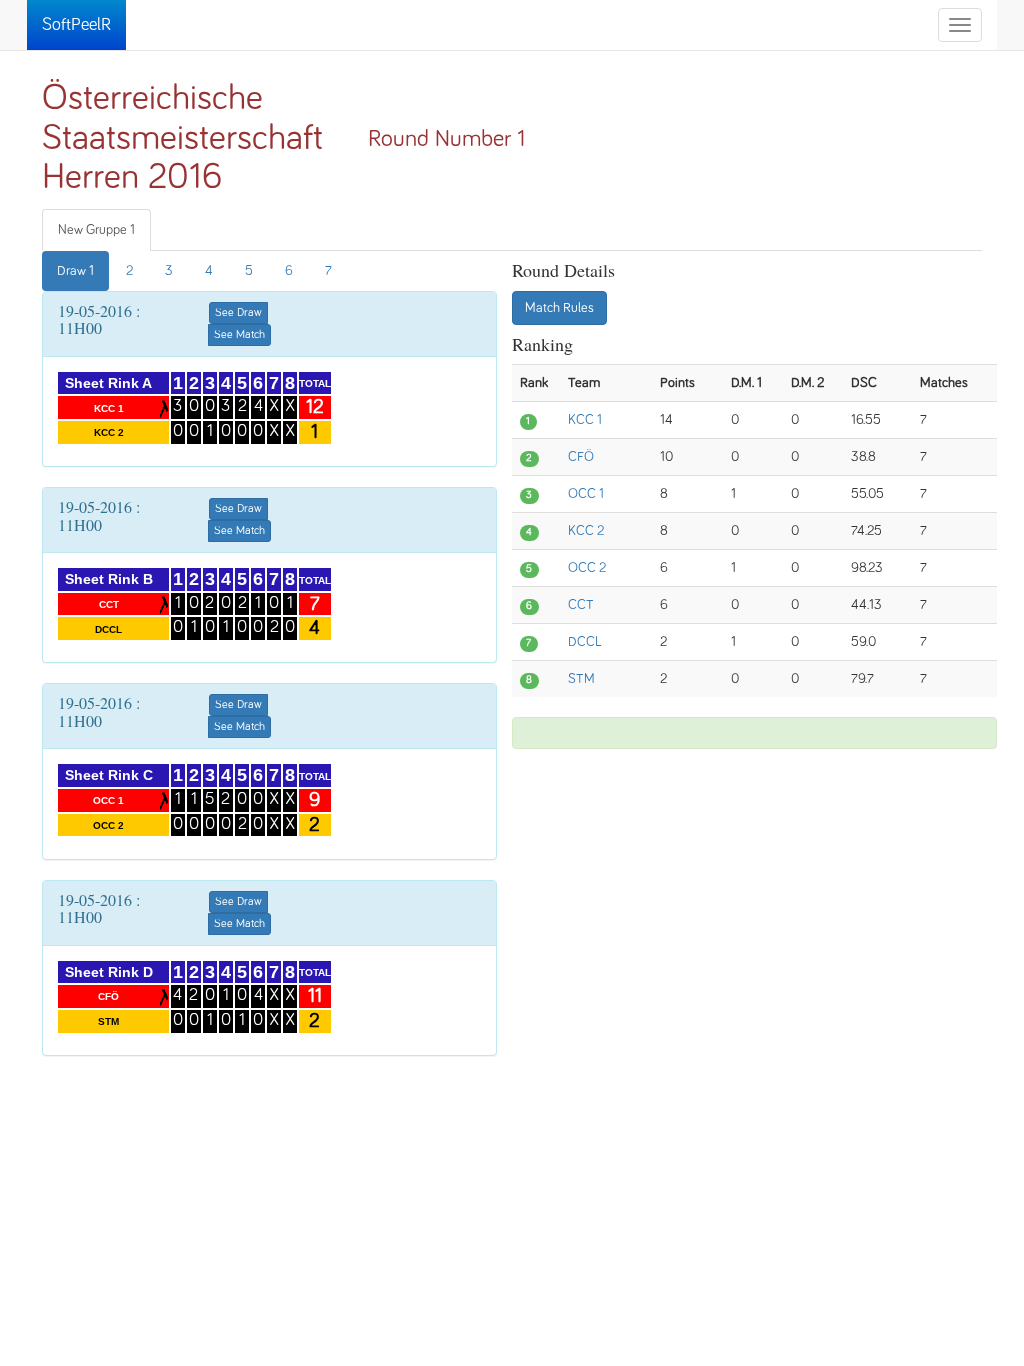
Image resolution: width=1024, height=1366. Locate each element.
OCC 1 (586, 494)
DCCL (585, 642)
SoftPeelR (76, 25)
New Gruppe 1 (96, 230)
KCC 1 (585, 420)
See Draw (238, 313)
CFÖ (581, 457)
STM (581, 679)
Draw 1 (75, 271)
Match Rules (559, 308)
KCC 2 (586, 531)
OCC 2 (587, 568)
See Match (239, 335)
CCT (581, 605)
